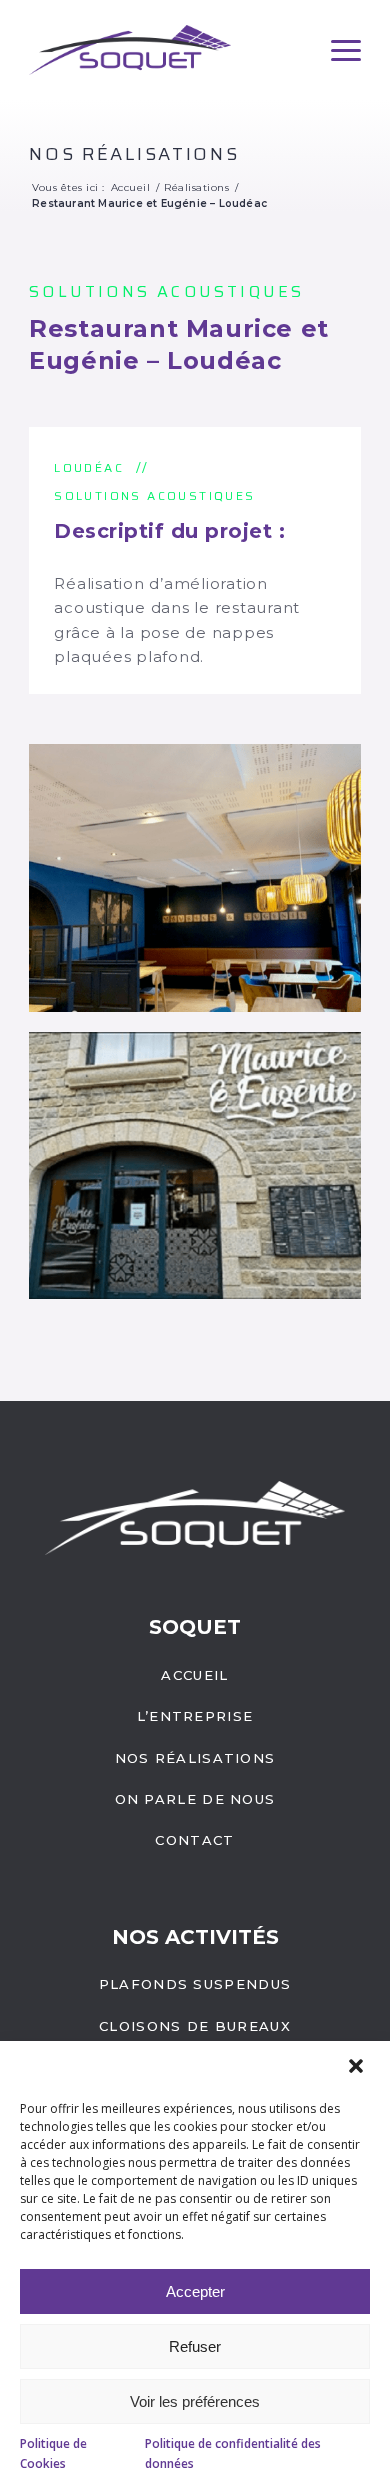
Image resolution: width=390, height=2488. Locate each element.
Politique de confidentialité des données (233, 2453)
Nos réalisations (134, 154)
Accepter (195, 2291)
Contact (194, 1840)
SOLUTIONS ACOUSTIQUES (166, 291)
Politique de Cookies (53, 2453)
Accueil (194, 1675)
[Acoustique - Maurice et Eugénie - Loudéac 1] (195, 878)
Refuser (195, 2346)
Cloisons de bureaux (195, 2026)
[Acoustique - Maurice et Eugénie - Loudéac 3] (195, 1165)
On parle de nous (195, 1799)
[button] (358, 2068)
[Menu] (346, 50)
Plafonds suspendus (195, 1984)
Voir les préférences (195, 2401)
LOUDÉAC (89, 467)
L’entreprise (195, 1716)
